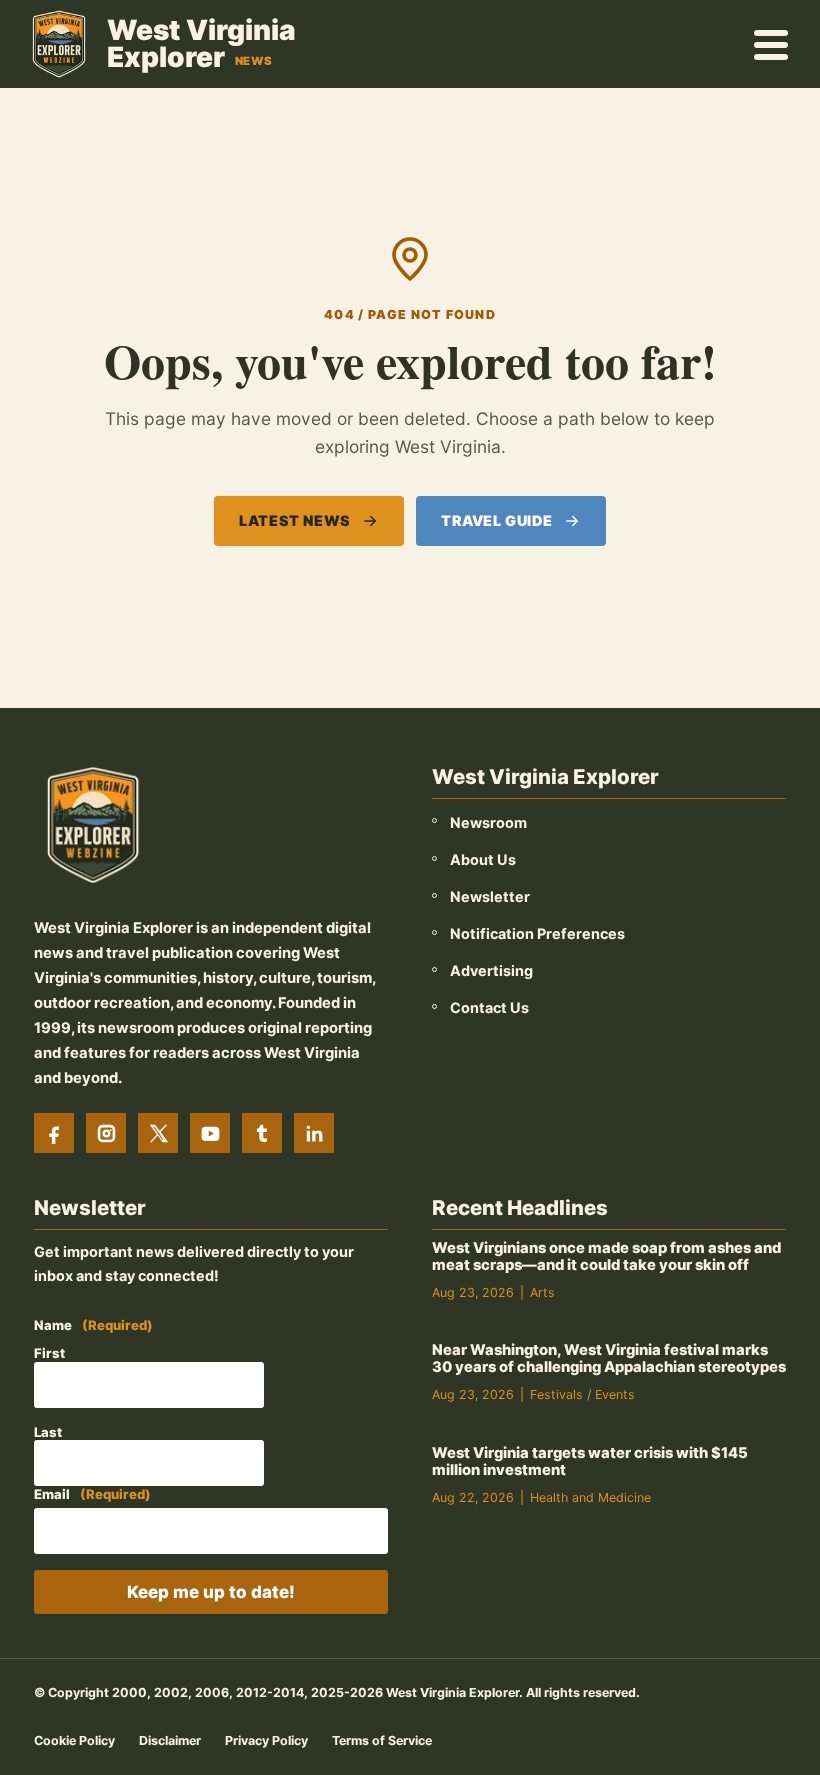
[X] (158, 1133)
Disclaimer (170, 1740)
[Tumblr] (262, 1133)
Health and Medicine (590, 1497)
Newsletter (490, 896)
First (49, 1353)
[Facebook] (54, 1133)
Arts (542, 1292)
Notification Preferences (537, 933)
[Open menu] (772, 44)
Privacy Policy (266, 1740)
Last (48, 1432)
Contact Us (489, 1007)
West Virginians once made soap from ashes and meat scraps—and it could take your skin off (606, 1256)
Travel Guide (497, 520)
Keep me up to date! (211, 1592)
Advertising (491, 970)
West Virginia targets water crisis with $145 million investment (590, 1461)
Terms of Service (382, 1740)
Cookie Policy (74, 1740)
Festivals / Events (582, 1394)
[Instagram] (106, 1133)
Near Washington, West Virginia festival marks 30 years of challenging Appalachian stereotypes (609, 1358)
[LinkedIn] (314, 1133)
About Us (483, 859)
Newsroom (488, 822)
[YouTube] (210, 1133)
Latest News (294, 520)
